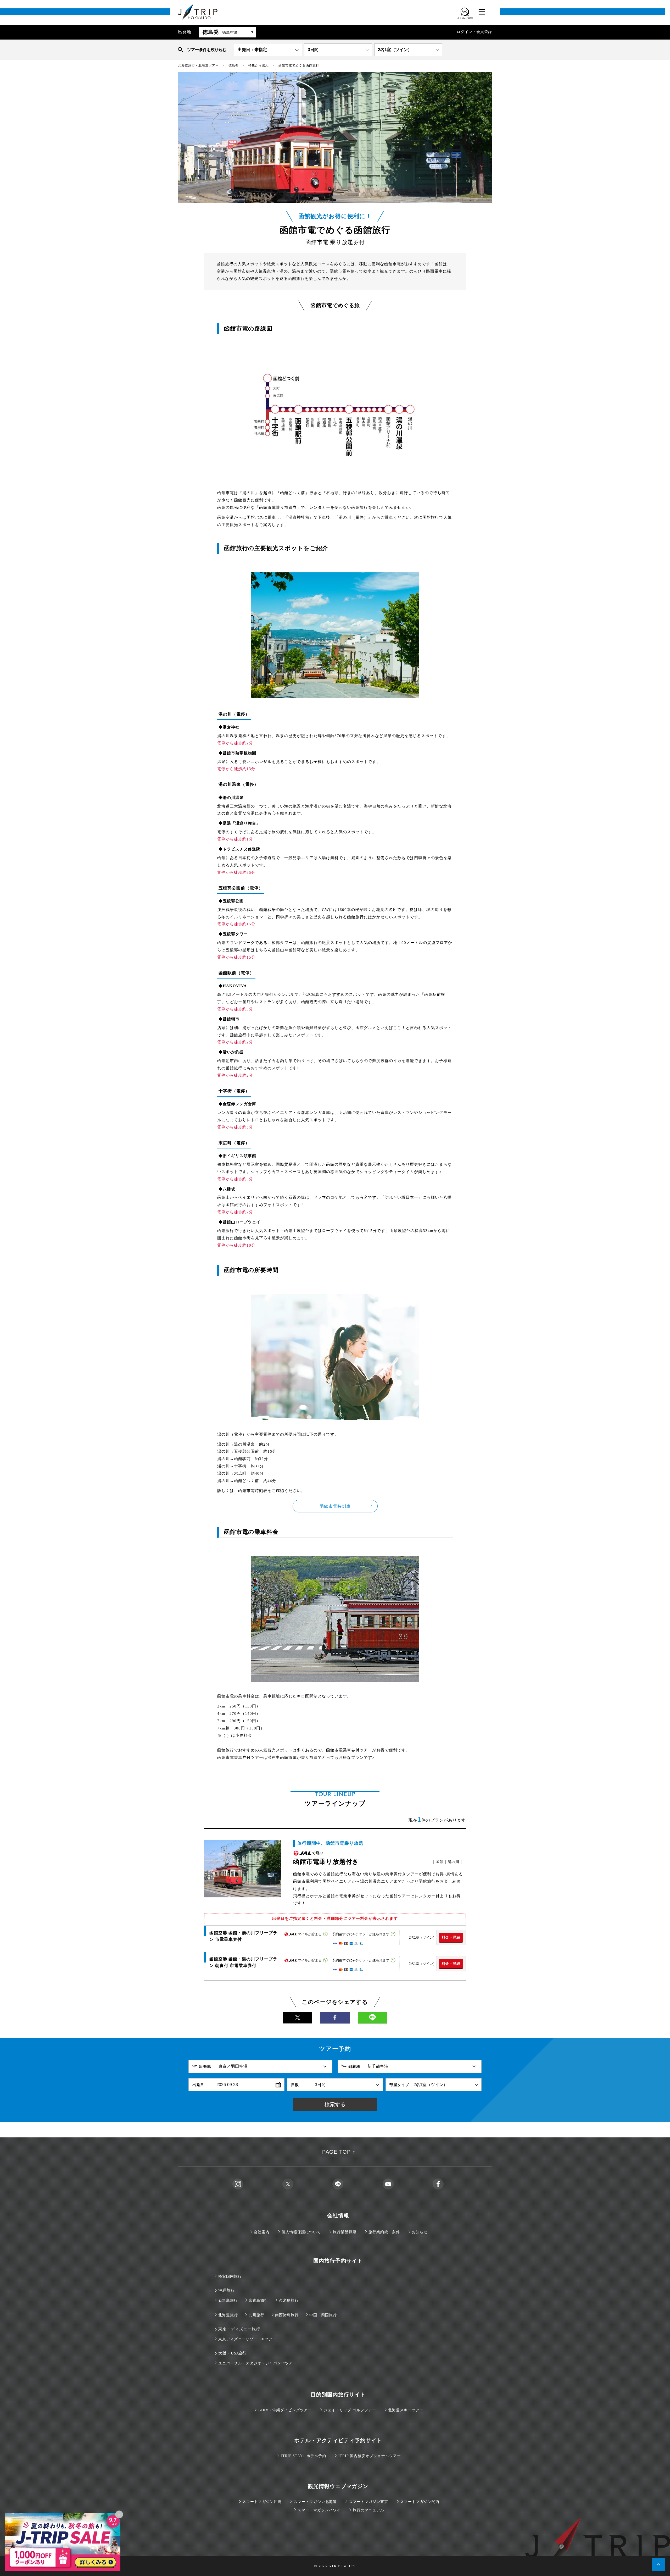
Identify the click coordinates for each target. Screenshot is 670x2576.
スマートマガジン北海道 (315, 2502)
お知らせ (420, 2232)
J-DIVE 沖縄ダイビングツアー (285, 2410)
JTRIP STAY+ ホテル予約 (303, 2456)
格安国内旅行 (230, 2276)
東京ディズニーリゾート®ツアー (247, 2339)
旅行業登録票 (345, 2232)
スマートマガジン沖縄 (262, 2502)
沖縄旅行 (227, 2290)
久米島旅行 (289, 2300)
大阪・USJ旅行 (232, 2353)
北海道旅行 (228, 2315)
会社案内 (262, 2232)
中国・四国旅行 (323, 2315)
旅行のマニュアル (368, 2510)
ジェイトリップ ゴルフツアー (350, 2410)
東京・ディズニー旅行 (239, 2329)
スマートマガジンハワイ (319, 2510)
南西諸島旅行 (287, 2315)
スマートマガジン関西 (420, 2502)
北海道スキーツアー (406, 2410)
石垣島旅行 (228, 2300)
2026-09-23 (227, 2085)
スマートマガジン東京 (368, 2502)
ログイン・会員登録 (474, 32)
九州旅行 (256, 2315)
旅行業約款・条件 (384, 2232)
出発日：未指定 (252, 50)
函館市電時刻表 (335, 1506)
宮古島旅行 (258, 2300)
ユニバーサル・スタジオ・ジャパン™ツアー (258, 2363)
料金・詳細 (451, 1937)
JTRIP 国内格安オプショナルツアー (370, 2456)
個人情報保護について (301, 2232)
